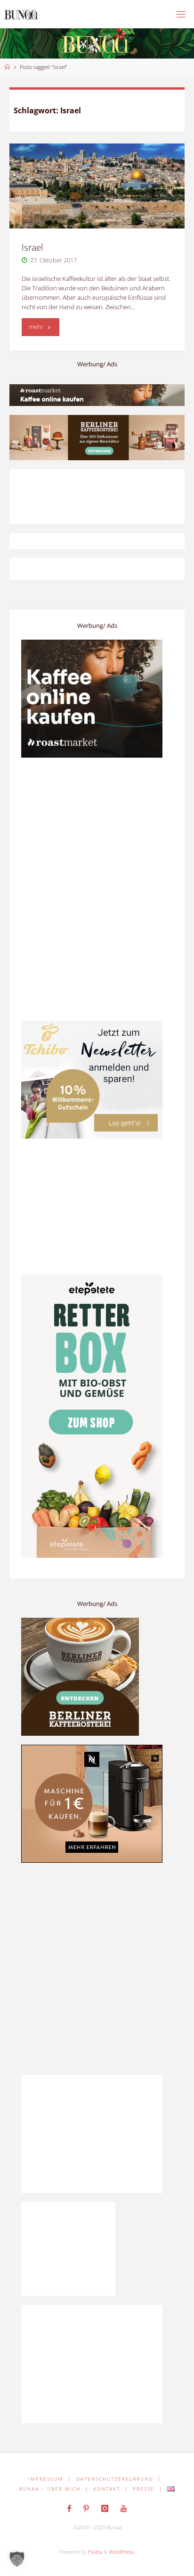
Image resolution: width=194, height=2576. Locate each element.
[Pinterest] (86, 2508)
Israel (32, 247)
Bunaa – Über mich (50, 2489)
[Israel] (97, 186)
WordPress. (122, 2552)
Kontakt (107, 2489)
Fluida (94, 2552)
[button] (17, 2559)
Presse (144, 2489)
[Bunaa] (21, 14)
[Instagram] (105, 2508)
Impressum (46, 2479)
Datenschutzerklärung (115, 2479)
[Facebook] (69, 2508)
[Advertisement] (97, 1969)
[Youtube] (123, 2508)
